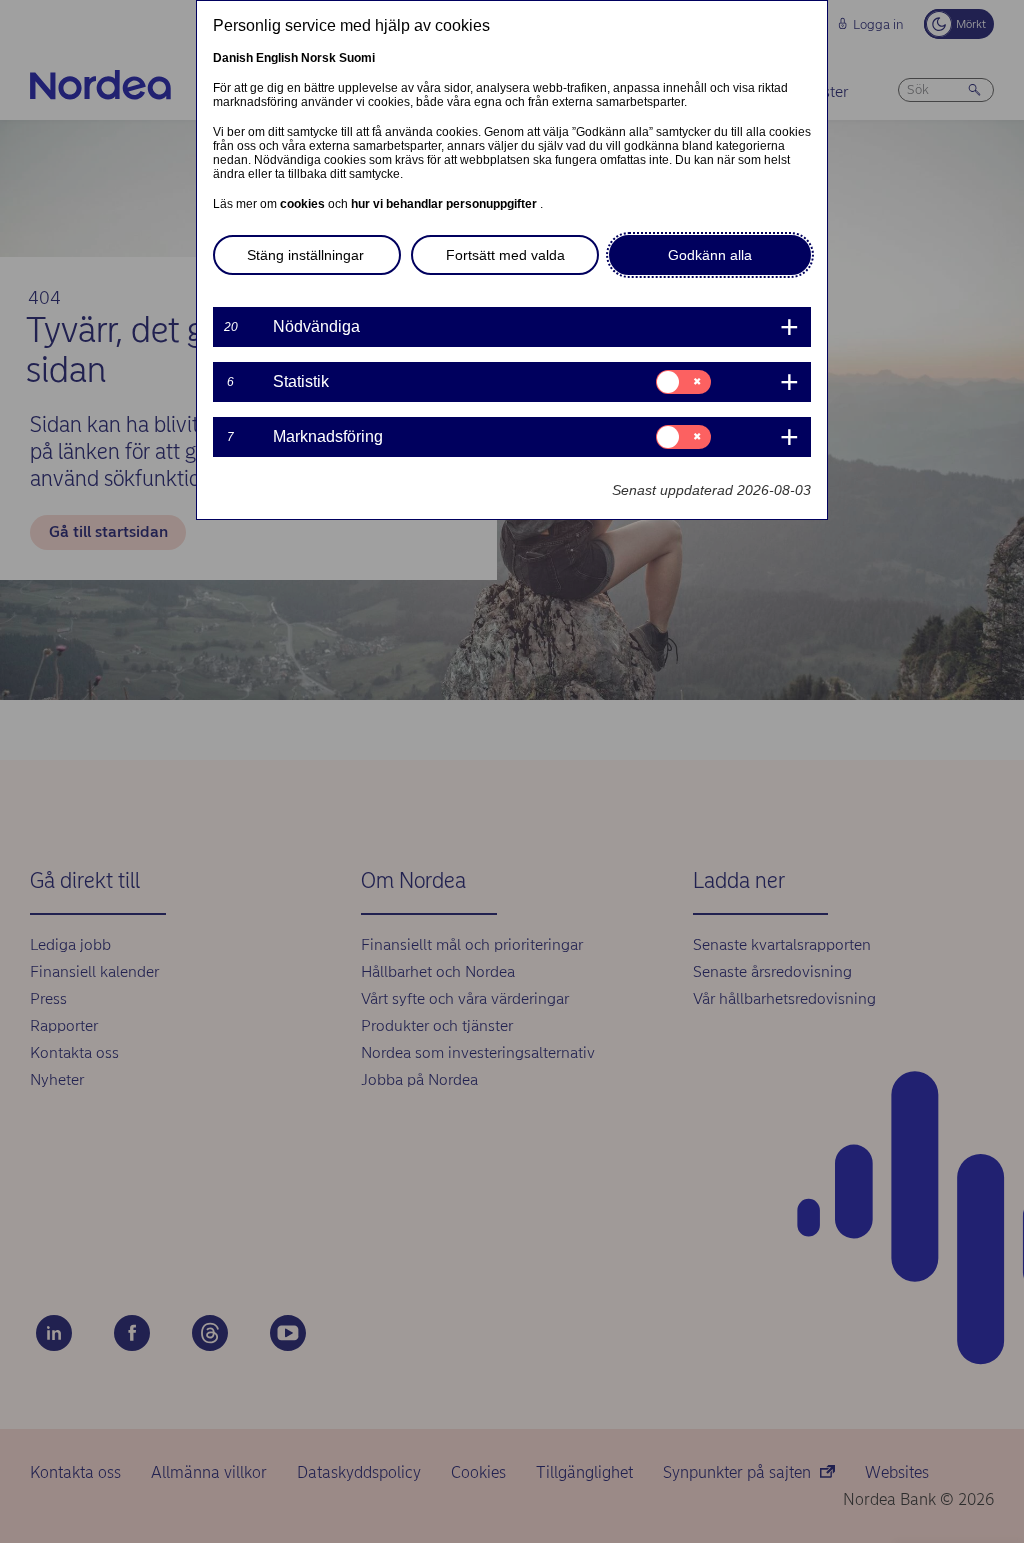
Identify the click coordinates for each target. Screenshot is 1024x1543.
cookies (304, 204)
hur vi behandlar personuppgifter (445, 204)
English (277, 58)
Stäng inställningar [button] (305, 255)
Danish (233, 58)
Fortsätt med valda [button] (505, 255)
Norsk (318, 58)
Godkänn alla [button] (710, 255)
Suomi (357, 58)
